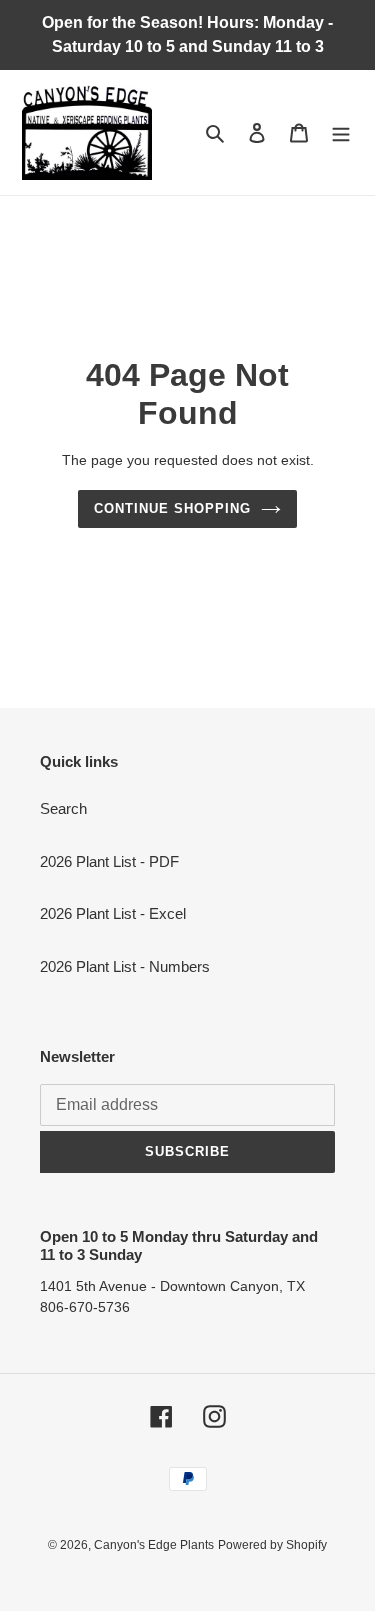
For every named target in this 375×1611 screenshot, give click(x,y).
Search (63, 808)
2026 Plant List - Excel (113, 913)
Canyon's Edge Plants (154, 1545)
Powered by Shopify (272, 1545)
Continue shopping (173, 508)
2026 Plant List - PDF (109, 861)
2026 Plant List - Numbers (125, 966)
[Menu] (341, 132)
